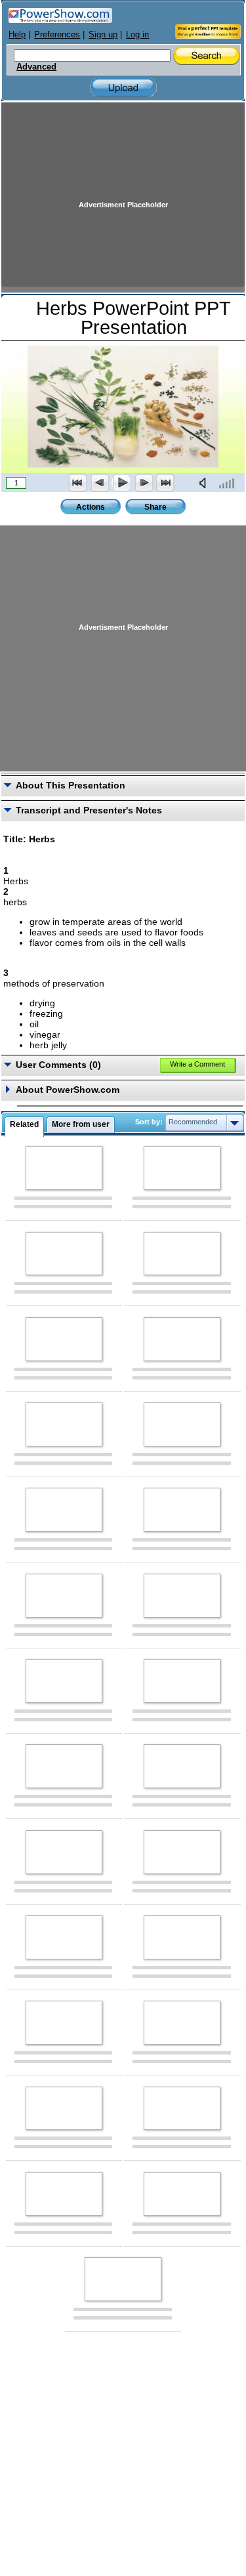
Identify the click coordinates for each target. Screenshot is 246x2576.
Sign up (103, 34)
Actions (91, 507)
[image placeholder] (64, 1168)
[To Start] (78, 483)
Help (17, 34)
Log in (137, 34)
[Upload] (123, 88)
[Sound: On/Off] (205, 483)
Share (155, 507)
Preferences (57, 34)
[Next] (144, 483)
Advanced (36, 67)
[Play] (121, 483)
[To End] (165, 483)
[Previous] (100, 483)
